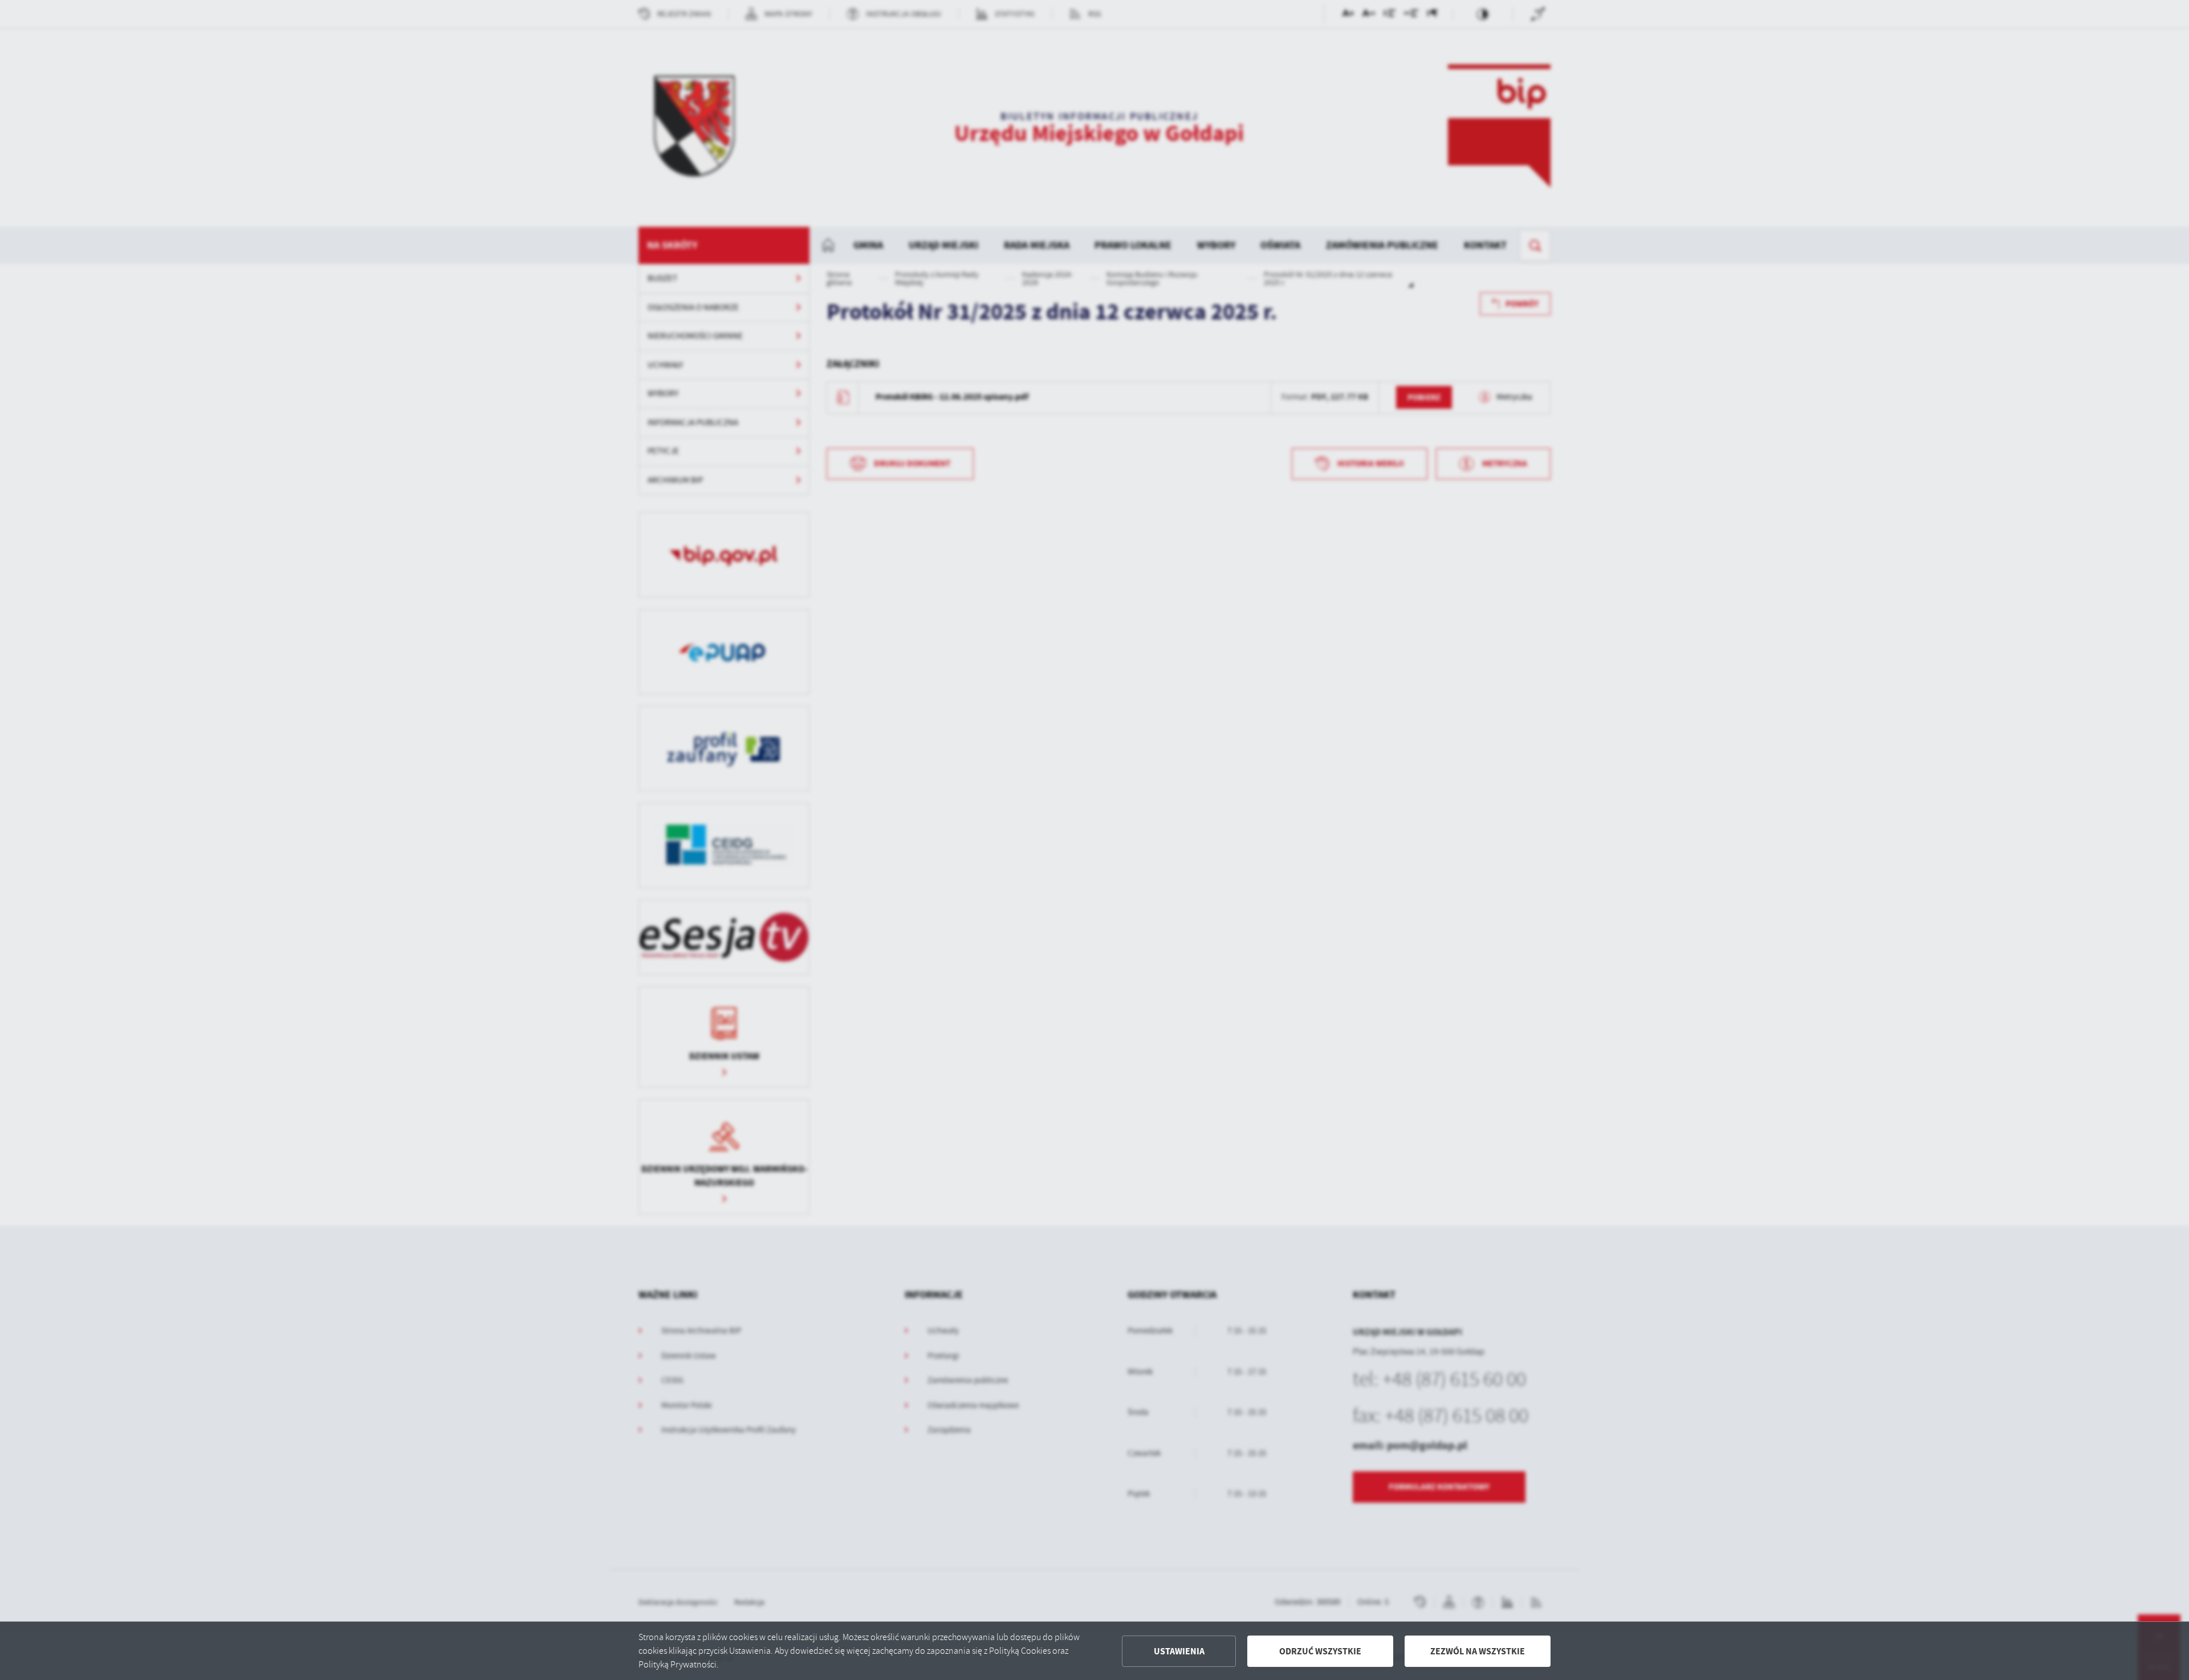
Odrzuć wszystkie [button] (1320, 1651)
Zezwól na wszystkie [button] (1478, 1651)
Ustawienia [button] (1179, 1651)
